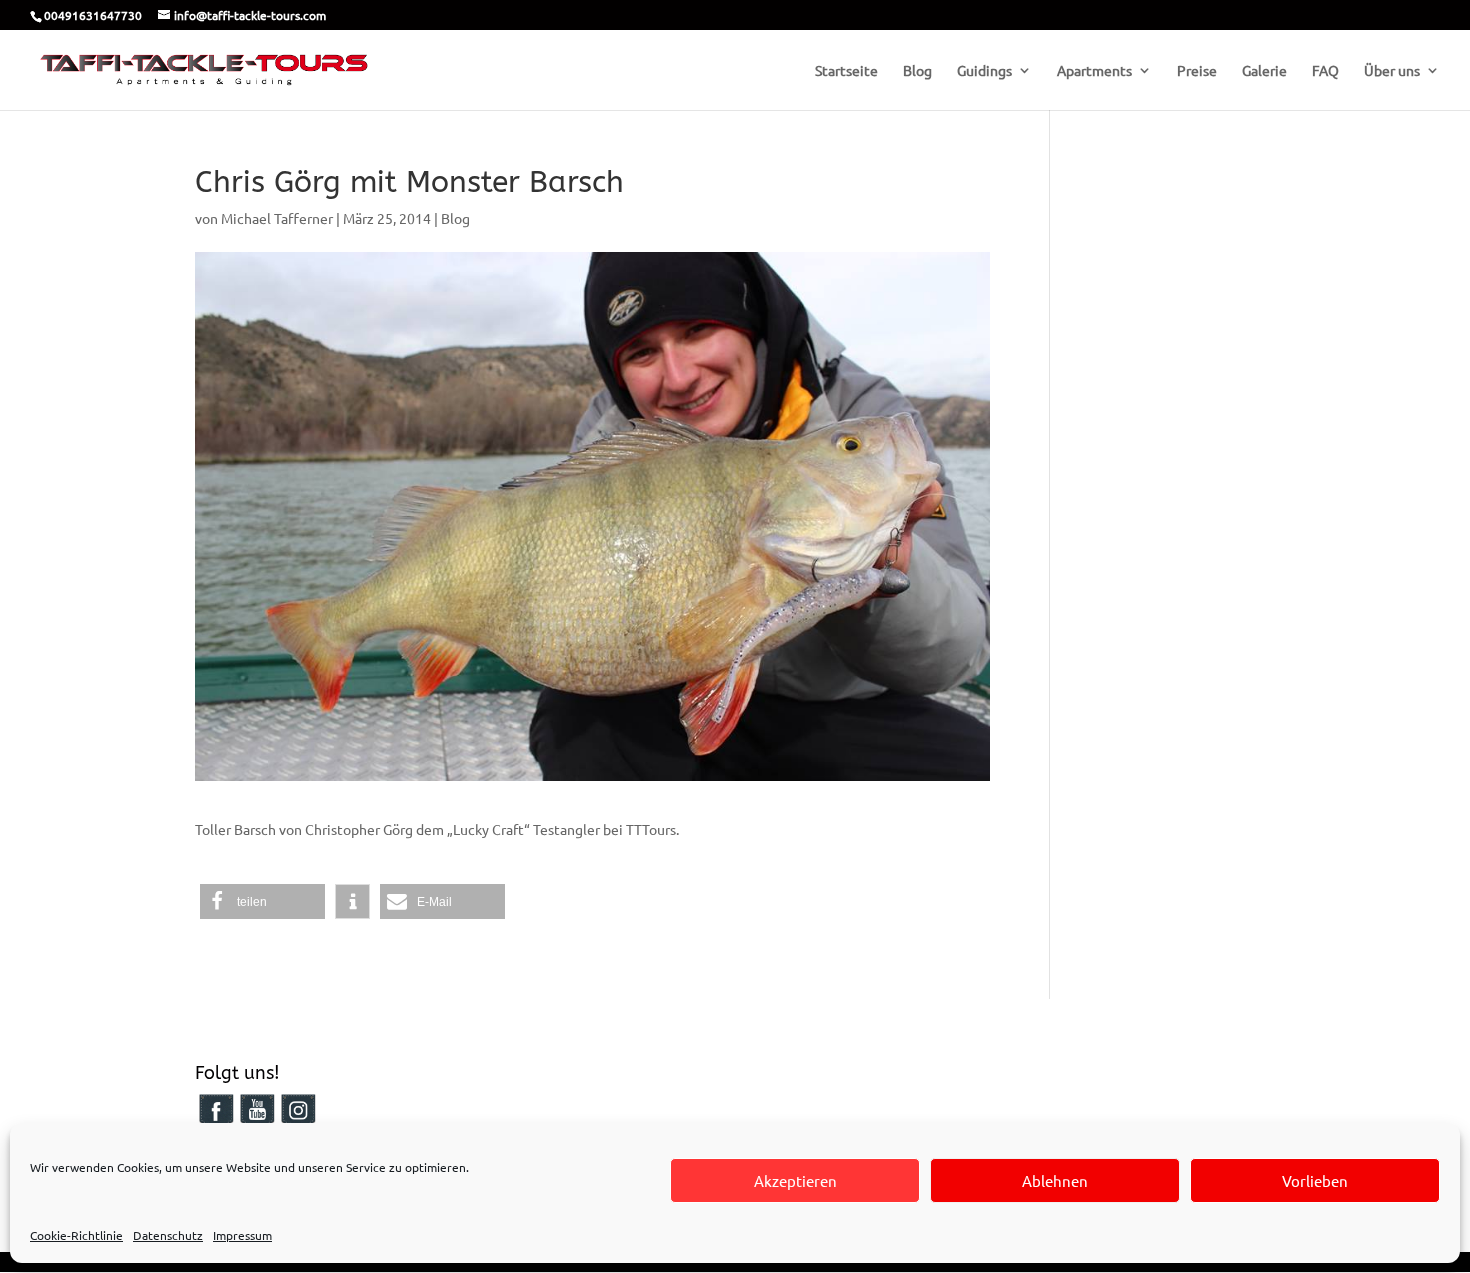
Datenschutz (168, 1235)
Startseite (846, 71)
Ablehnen (1055, 1180)
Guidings (984, 71)
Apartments (1094, 71)
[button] (262, 901)
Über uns (1392, 71)
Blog (917, 71)
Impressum (242, 1235)
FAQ (1325, 71)
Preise (1197, 71)
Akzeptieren (795, 1180)
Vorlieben (1315, 1180)
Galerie (1264, 71)
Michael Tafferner (277, 218)
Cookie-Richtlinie (76, 1235)
